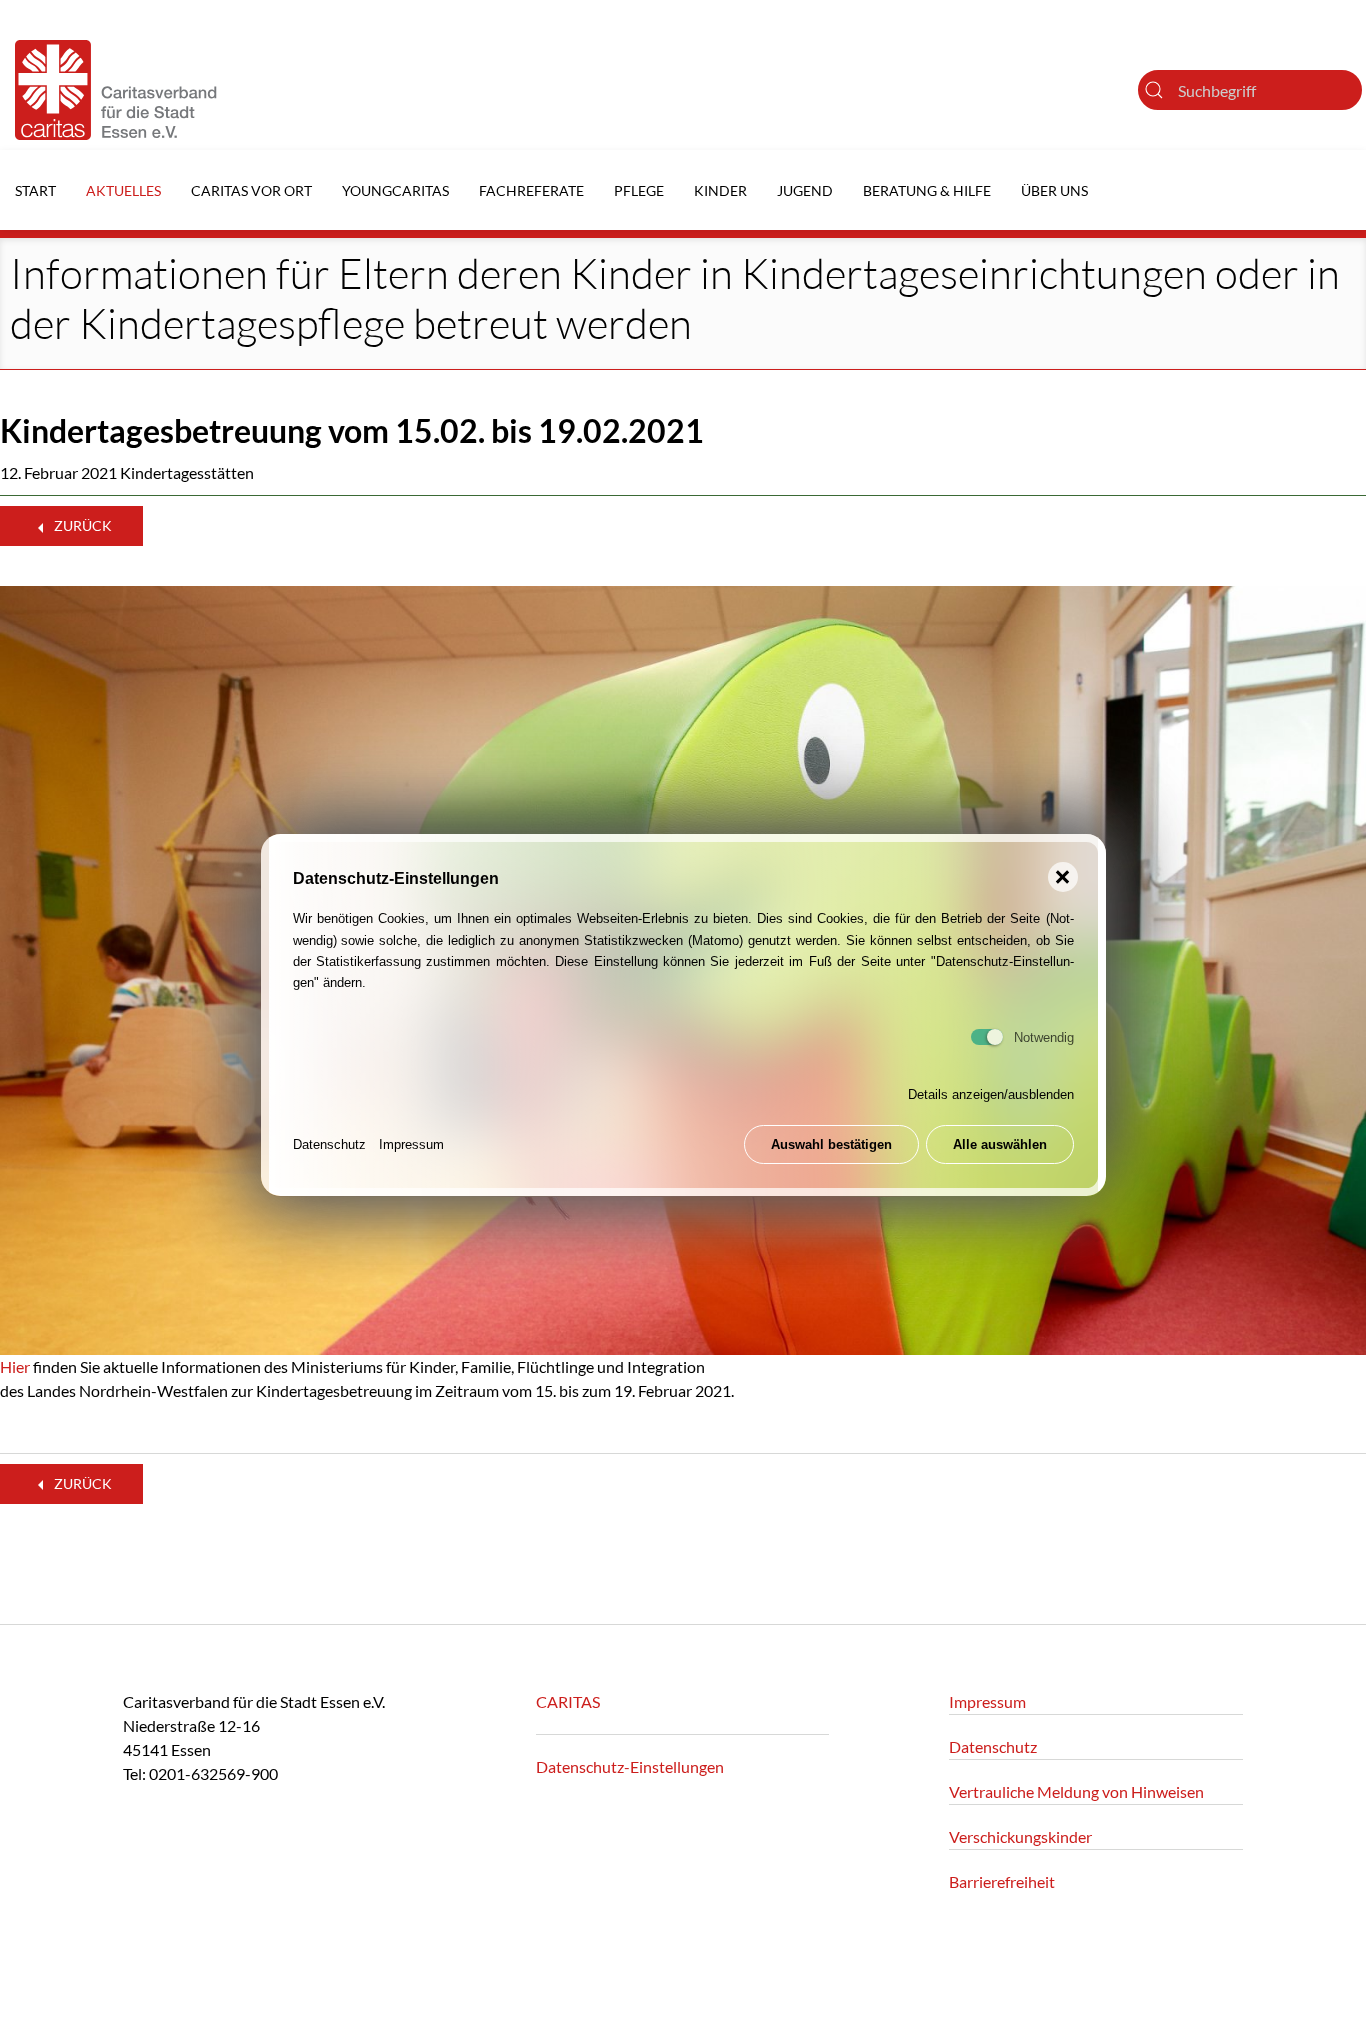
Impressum (411, 1145)
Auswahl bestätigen (831, 1145)
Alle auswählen (1000, 1145)
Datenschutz (329, 1145)
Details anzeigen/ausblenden (991, 1095)
